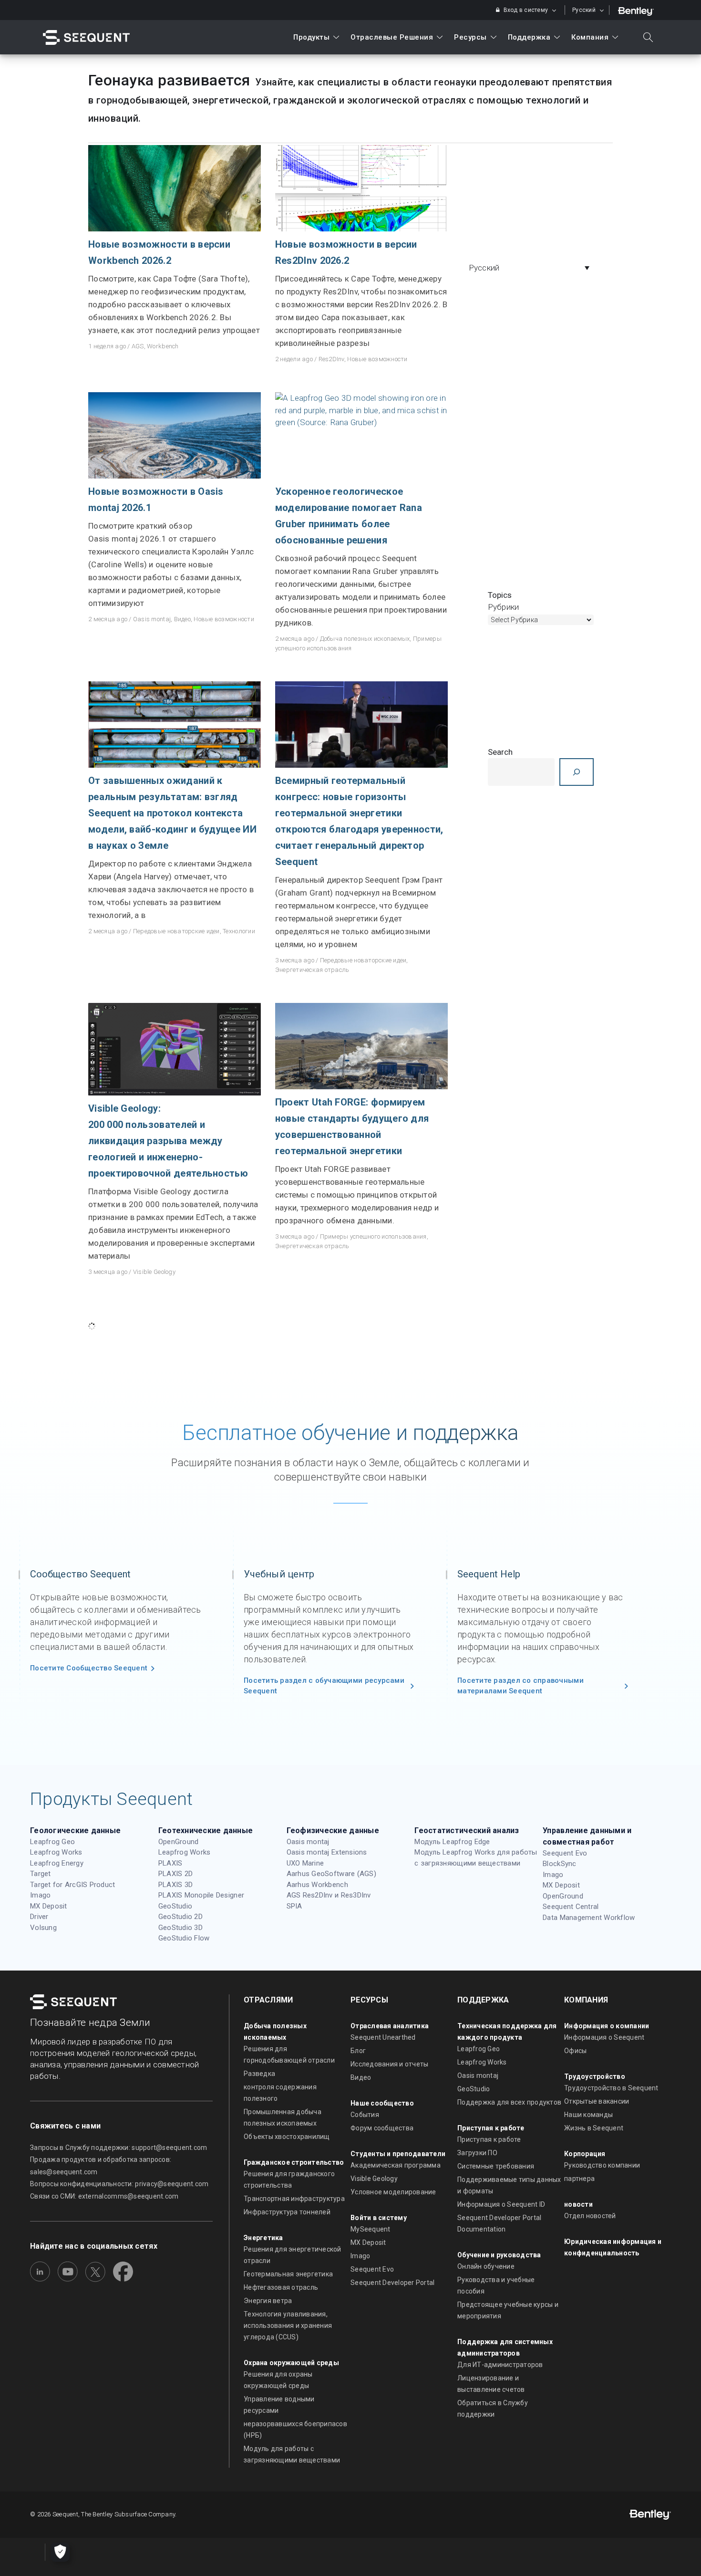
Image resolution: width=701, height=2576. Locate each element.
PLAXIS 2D (175, 1874)
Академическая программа (396, 2165)
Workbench (163, 346)
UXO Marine (305, 1863)
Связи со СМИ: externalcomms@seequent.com (104, 2196)
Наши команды (588, 2115)
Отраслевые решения (392, 37)
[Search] (577, 772)
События (365, 2115)
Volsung (43, 1928)
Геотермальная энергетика (288, 2274)
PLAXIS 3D (175, 1885)
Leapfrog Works (56, 1852)
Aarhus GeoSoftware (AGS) (331, 1874)
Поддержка (529, 37)
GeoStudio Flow (184, 1938)
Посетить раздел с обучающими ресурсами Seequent (324, 1686)
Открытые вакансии (597, 2101)
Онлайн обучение (486, 2266)
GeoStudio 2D (180, 1917)
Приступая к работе (489, 2139)
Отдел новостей (590, 2216)
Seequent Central (571, 1907)
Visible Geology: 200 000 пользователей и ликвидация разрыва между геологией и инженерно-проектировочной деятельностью (168, 1141)
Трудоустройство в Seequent (611, 2088)
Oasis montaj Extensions (327, 1852)
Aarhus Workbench (317, 1885)
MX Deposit (49, 1906)
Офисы (575, 2051)
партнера (579, 2179)
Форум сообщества (382, 2128)
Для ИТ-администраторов (500, 2365)
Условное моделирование (393, 2192)
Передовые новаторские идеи (176, 931)
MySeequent (371, 2229)
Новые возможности (377, 359)
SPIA (294, 1906)
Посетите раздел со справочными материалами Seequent (521, 1686)
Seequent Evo (565, 1853)
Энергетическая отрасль (312, 970)
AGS (138, 346)
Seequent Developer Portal (393, 2283)
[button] (532, 268)
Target (41, 1874)
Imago (40, 1895)
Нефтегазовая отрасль (281, 2287)
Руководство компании (602, 2165)
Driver (39, 1917)
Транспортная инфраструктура (294, 2199)
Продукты (311, 37)
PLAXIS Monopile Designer (201, 1895)
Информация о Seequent (604, 2037)
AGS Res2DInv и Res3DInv (329, 1895)
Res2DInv (331, 359)
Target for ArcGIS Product (73, 1885)
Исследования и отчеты (389, 2064)
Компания (590, 37)
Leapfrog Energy (57, 1863)
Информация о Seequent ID (501, 2204)
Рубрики (504, 607)
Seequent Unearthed (383, 2037)
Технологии (239, 931)
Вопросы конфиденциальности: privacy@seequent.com (119, 2184)
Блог (358, 2051)
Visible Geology (154, 1272)
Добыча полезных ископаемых (365, 639)
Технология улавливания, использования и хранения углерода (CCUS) (288, 2326)
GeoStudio (175, 1906)
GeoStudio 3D (180, 1928)
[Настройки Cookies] (60, 2552)
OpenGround (179, 1842)
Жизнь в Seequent (594, 2128)
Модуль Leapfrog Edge (452, 1842)
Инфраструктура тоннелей (287, 2212)
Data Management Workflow (589, 1918)
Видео (182, 619)
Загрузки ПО (477, 2153)
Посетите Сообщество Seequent (89, 1668)
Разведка (259, 2074)
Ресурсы (470, 37)
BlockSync (559, 1864)
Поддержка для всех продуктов (509, 2102)
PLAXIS (170, 1863)
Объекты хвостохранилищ (287, 2137)
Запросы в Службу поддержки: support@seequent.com (119, 2148)
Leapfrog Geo (52, 1842)
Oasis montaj (152, 619)
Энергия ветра (268, 2301)
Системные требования (496, 2166)
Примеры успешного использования (373, 1236)
